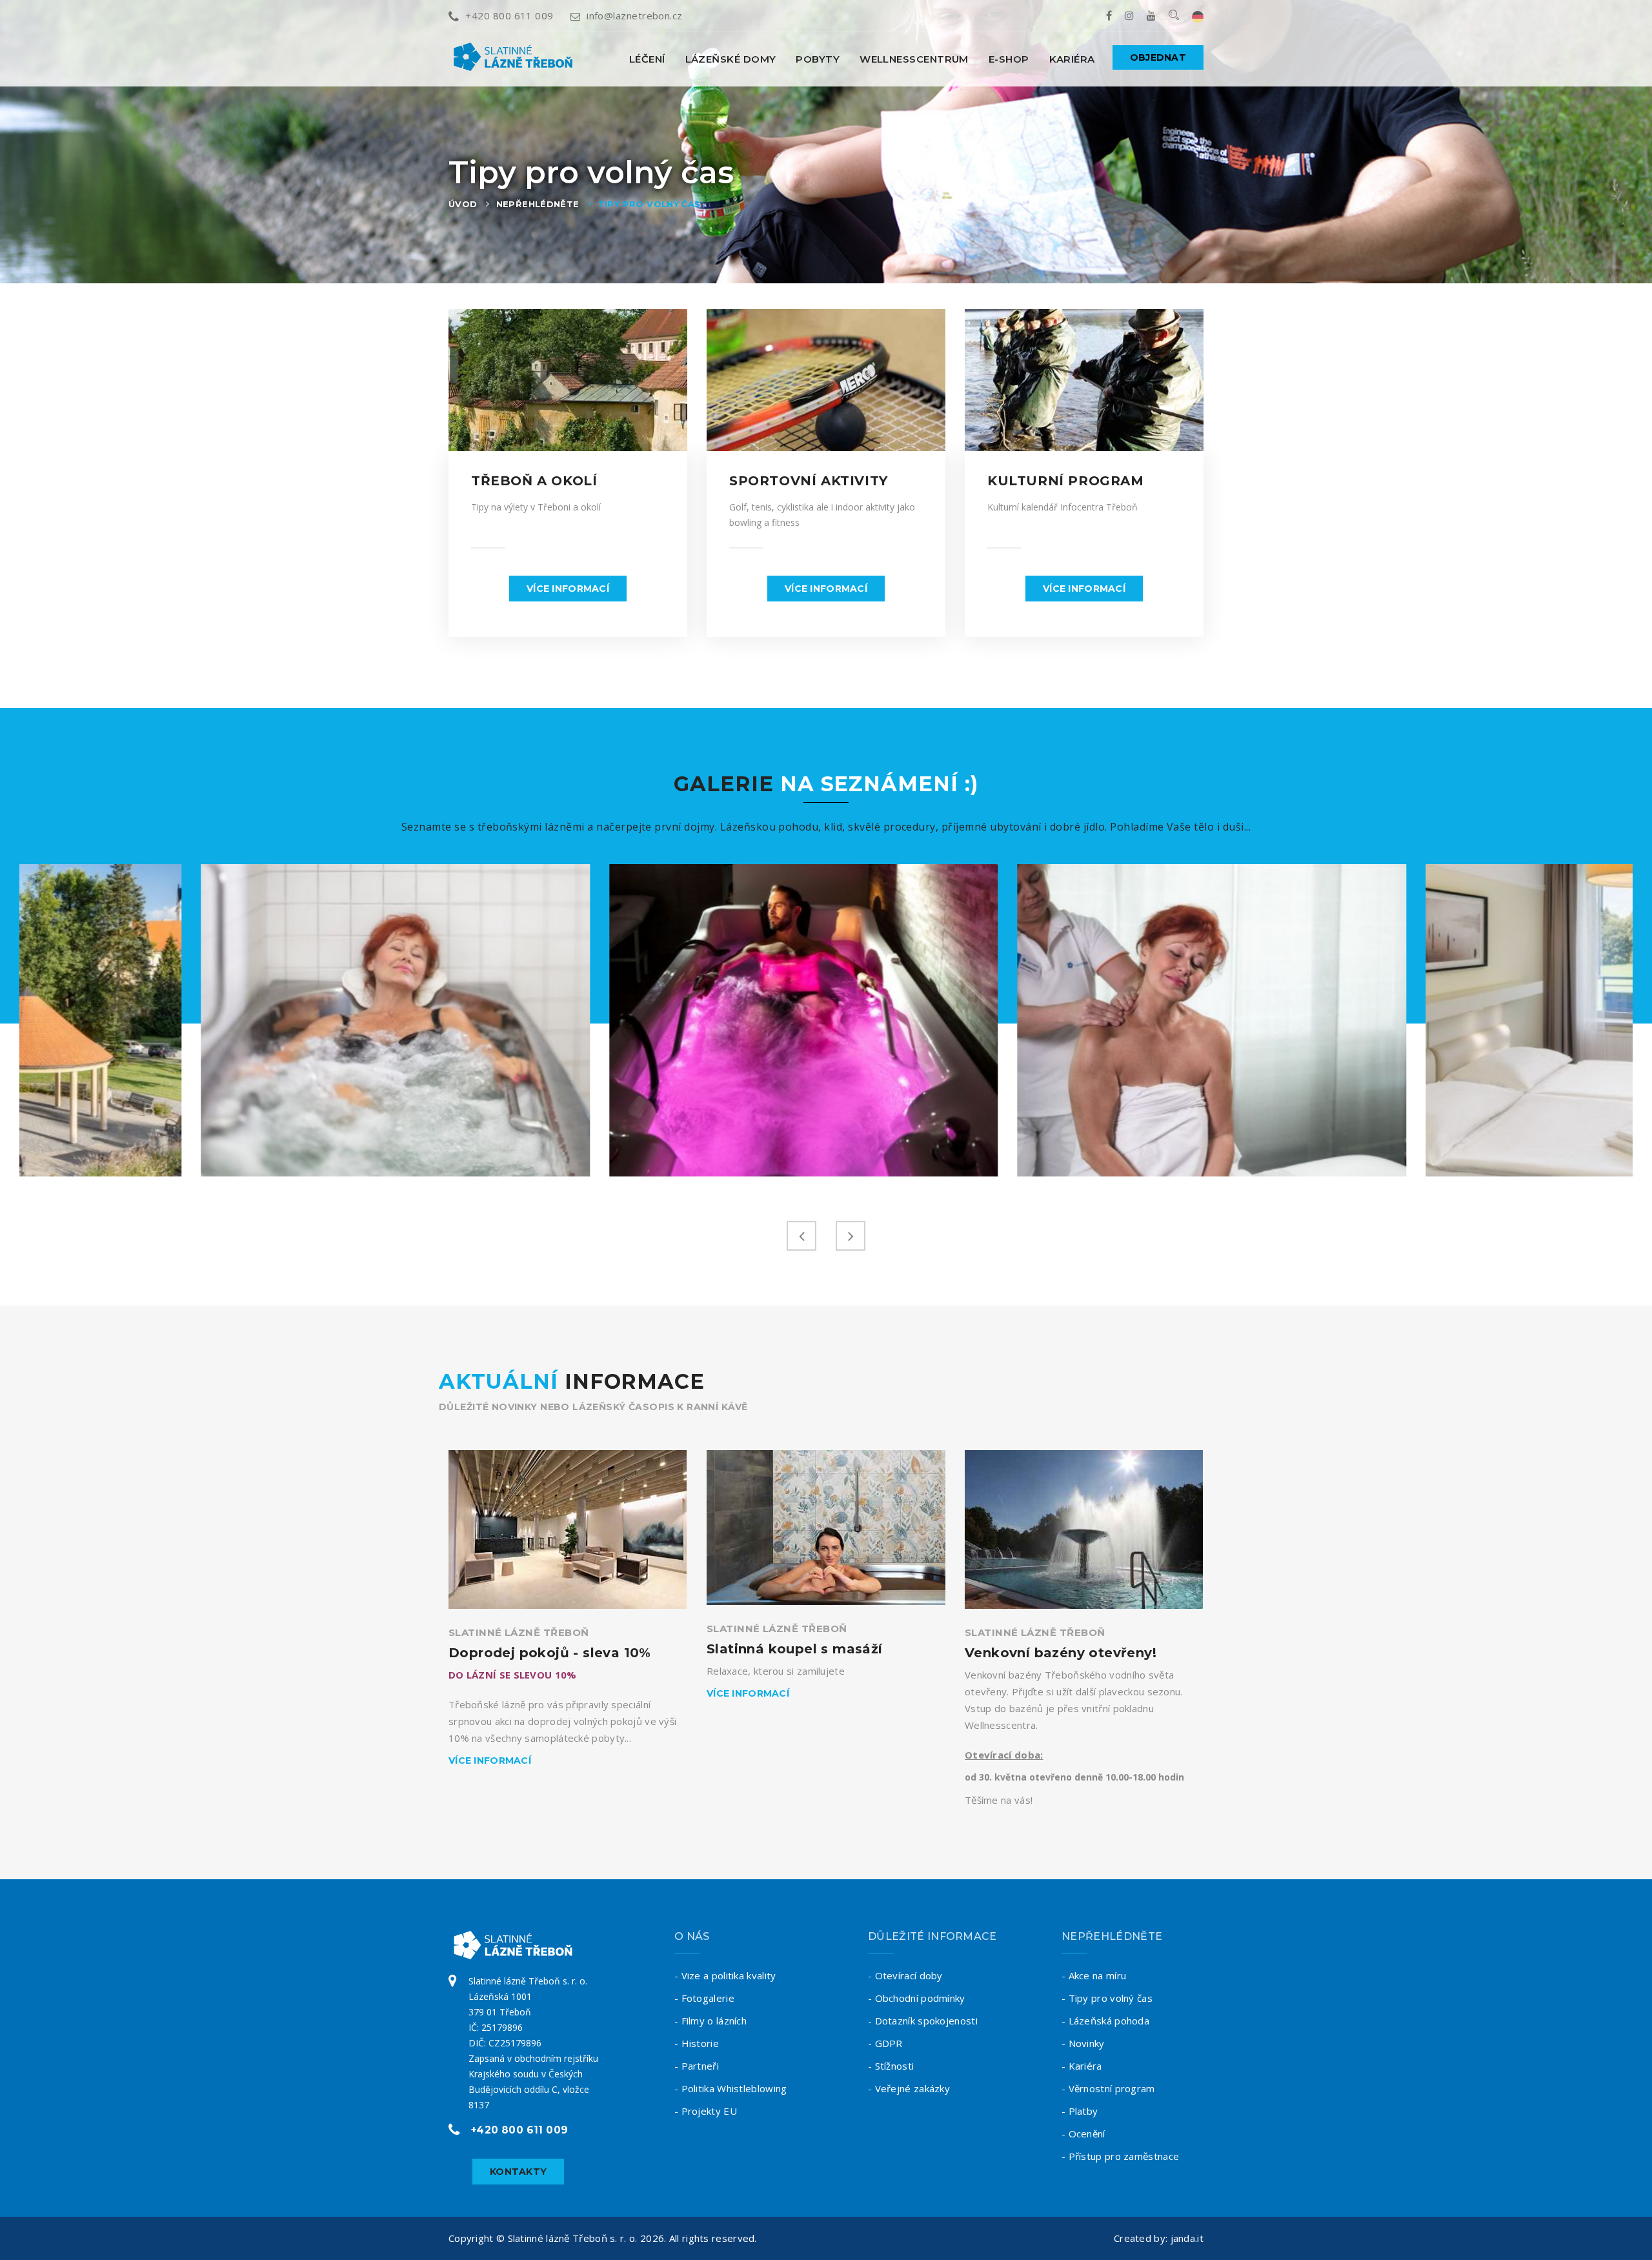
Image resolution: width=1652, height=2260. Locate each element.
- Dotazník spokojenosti (923, 2021)
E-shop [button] (1009, 59)
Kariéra (1072, 59)
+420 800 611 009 (509, 15)
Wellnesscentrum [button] (914, 59)
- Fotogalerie (704, 1998)
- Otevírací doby (905, 1975)
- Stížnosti (891, 2066)
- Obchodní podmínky (917, 1998)
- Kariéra (1082, 2066)
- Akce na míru (1094, 1975)
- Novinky (1083, 2043)
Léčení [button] (647, 59)
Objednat (1158, 57)
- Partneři (697, 2066)
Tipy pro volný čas (650, 204)
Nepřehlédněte (538, 204)
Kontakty (518, 2172)
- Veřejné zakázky (909, 2088)
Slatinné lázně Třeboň (519, 1632)
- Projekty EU (706, 2111)
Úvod (463, 204)
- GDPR (885, 2043)
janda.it (1187, 2238)
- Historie (697, 2043)
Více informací (568, 589)
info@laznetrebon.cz (635, 15)
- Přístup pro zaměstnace (1120, 2156)
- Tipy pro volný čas (1107, 1998)
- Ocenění (1083, 2134)
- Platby (1080, 2111)
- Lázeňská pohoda (1105, 2021)
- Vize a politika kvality (725, 1975)
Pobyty (818, 59)
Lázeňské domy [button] (731, 59)
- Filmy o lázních (710, 2021)
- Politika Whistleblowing (731, 2088)
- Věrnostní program (1108, 2088)
